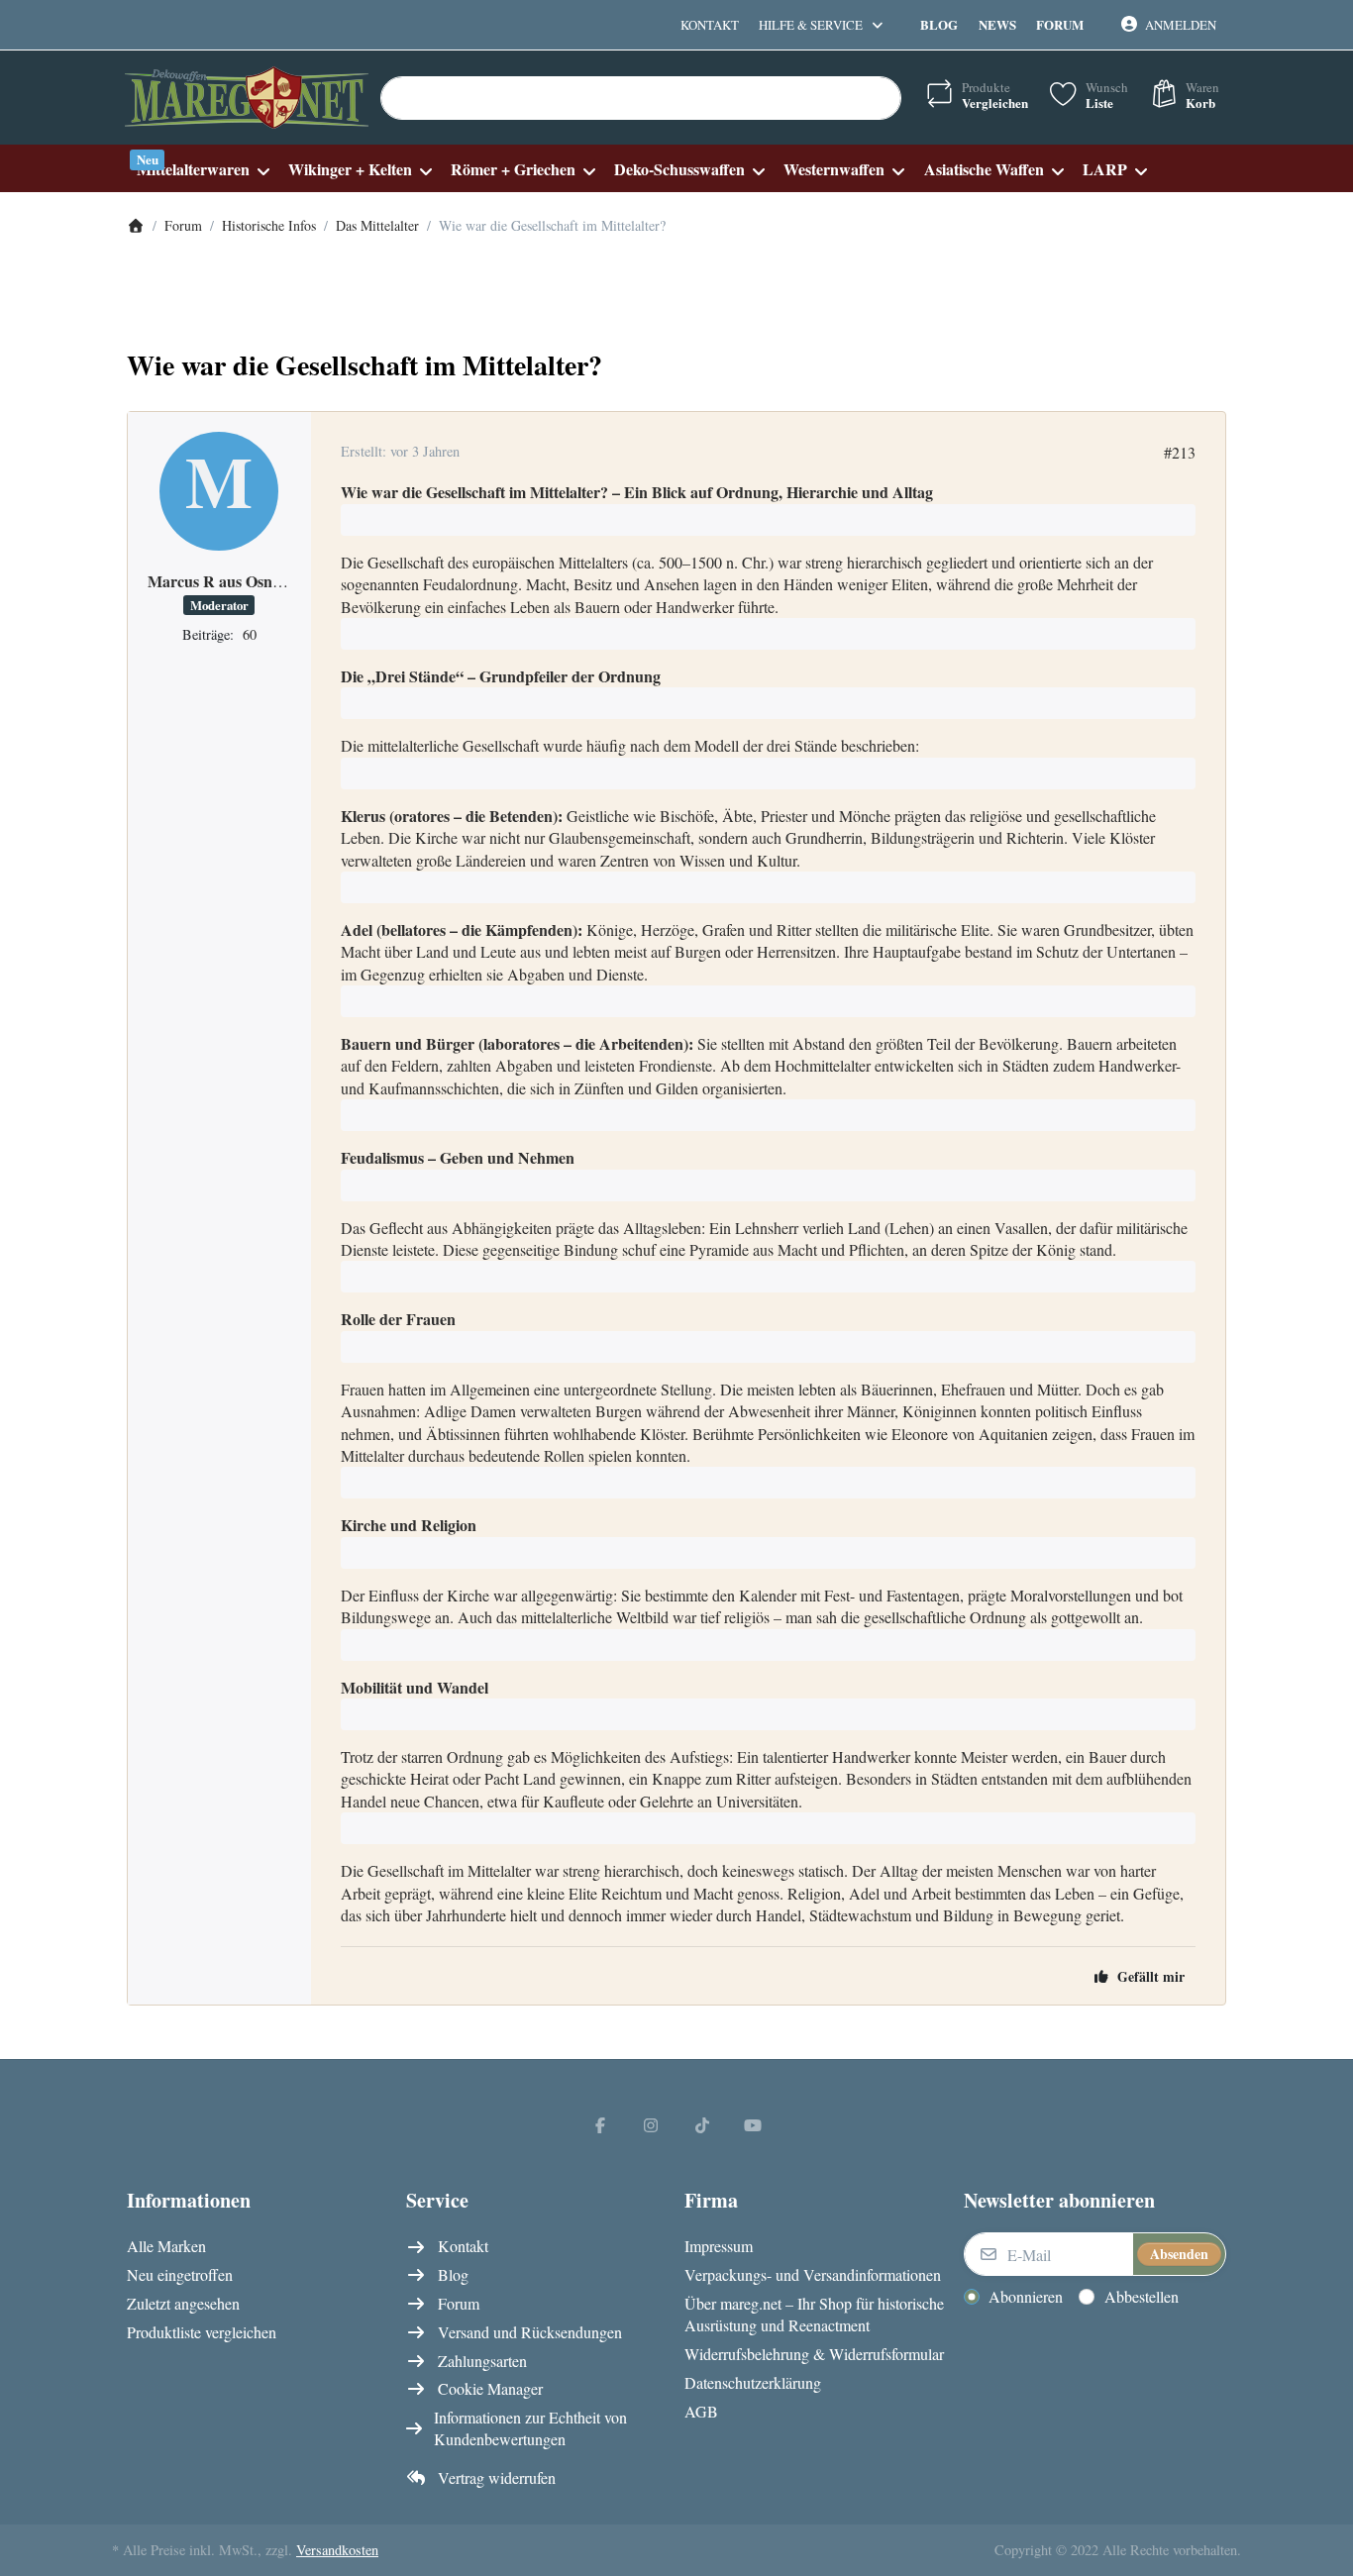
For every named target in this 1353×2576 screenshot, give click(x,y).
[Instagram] (651, 2124)
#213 (1180, 452)
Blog (939, 24)
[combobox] (641, 98)
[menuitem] (203, 169)
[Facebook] (600, 2124)
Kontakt (710, 25)
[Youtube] (754, 2124)
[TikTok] (702, 2124)
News (997, 24)
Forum (1060, 24)
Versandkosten (337, 2550)
